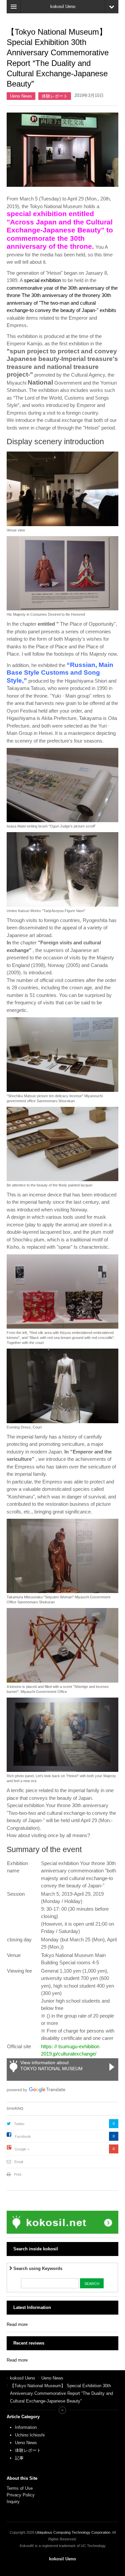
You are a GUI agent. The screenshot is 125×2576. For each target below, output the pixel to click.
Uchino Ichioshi (30, 2435)
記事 (19, 2458)
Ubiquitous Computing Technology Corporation (73, 2532)
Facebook (23, 2136)
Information (26, 2427)
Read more (17, 2324)
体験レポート (55, 96)
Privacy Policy (21, 2495)
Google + (22, 2149)
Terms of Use (20, 2488)
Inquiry (13, 2502)
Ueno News (21, 96)
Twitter (19, 2124)
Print (18, 2174)
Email (19, 2162)
